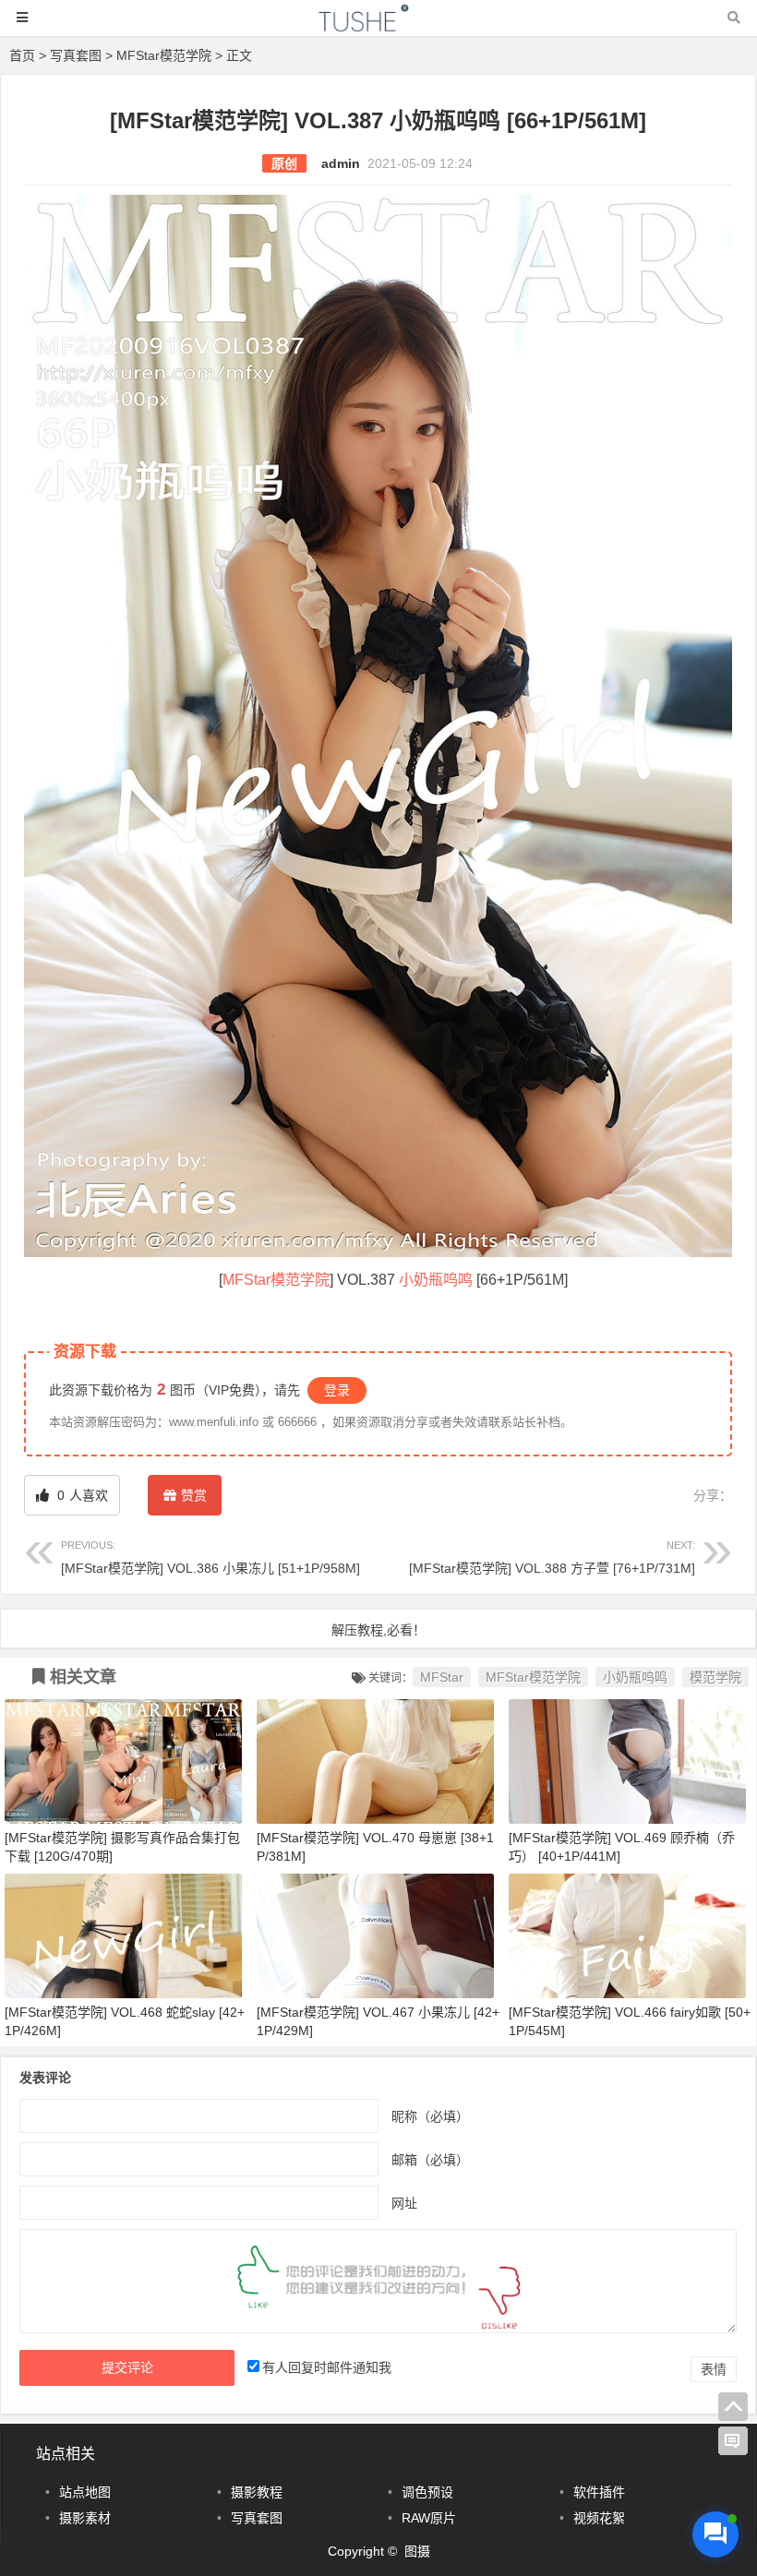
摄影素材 (85, 2518)
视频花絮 (599, 2518)
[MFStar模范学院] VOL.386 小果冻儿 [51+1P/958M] (210, 1558)
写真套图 (76, 55)
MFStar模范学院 (164, 55)
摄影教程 (257, 2492)
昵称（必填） (430, 2115)
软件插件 (599, 2492)
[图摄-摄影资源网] (378, 26)
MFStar (442, 1677)
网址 (404, 2202)
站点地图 (85, 2492)
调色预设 (427, 2492)
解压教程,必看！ (378, 1630)
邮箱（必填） (430, 2159)
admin (341, 163)
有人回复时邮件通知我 (327, 2367)
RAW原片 (429, 2518)
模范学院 (715, 1677)
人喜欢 (81, 1495)
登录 (337, 1390)
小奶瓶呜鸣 (436, 1280)
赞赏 (194, 1495)
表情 (714, 2369)
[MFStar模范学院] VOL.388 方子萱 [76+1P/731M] (552, 1558)
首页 (22, 55)
